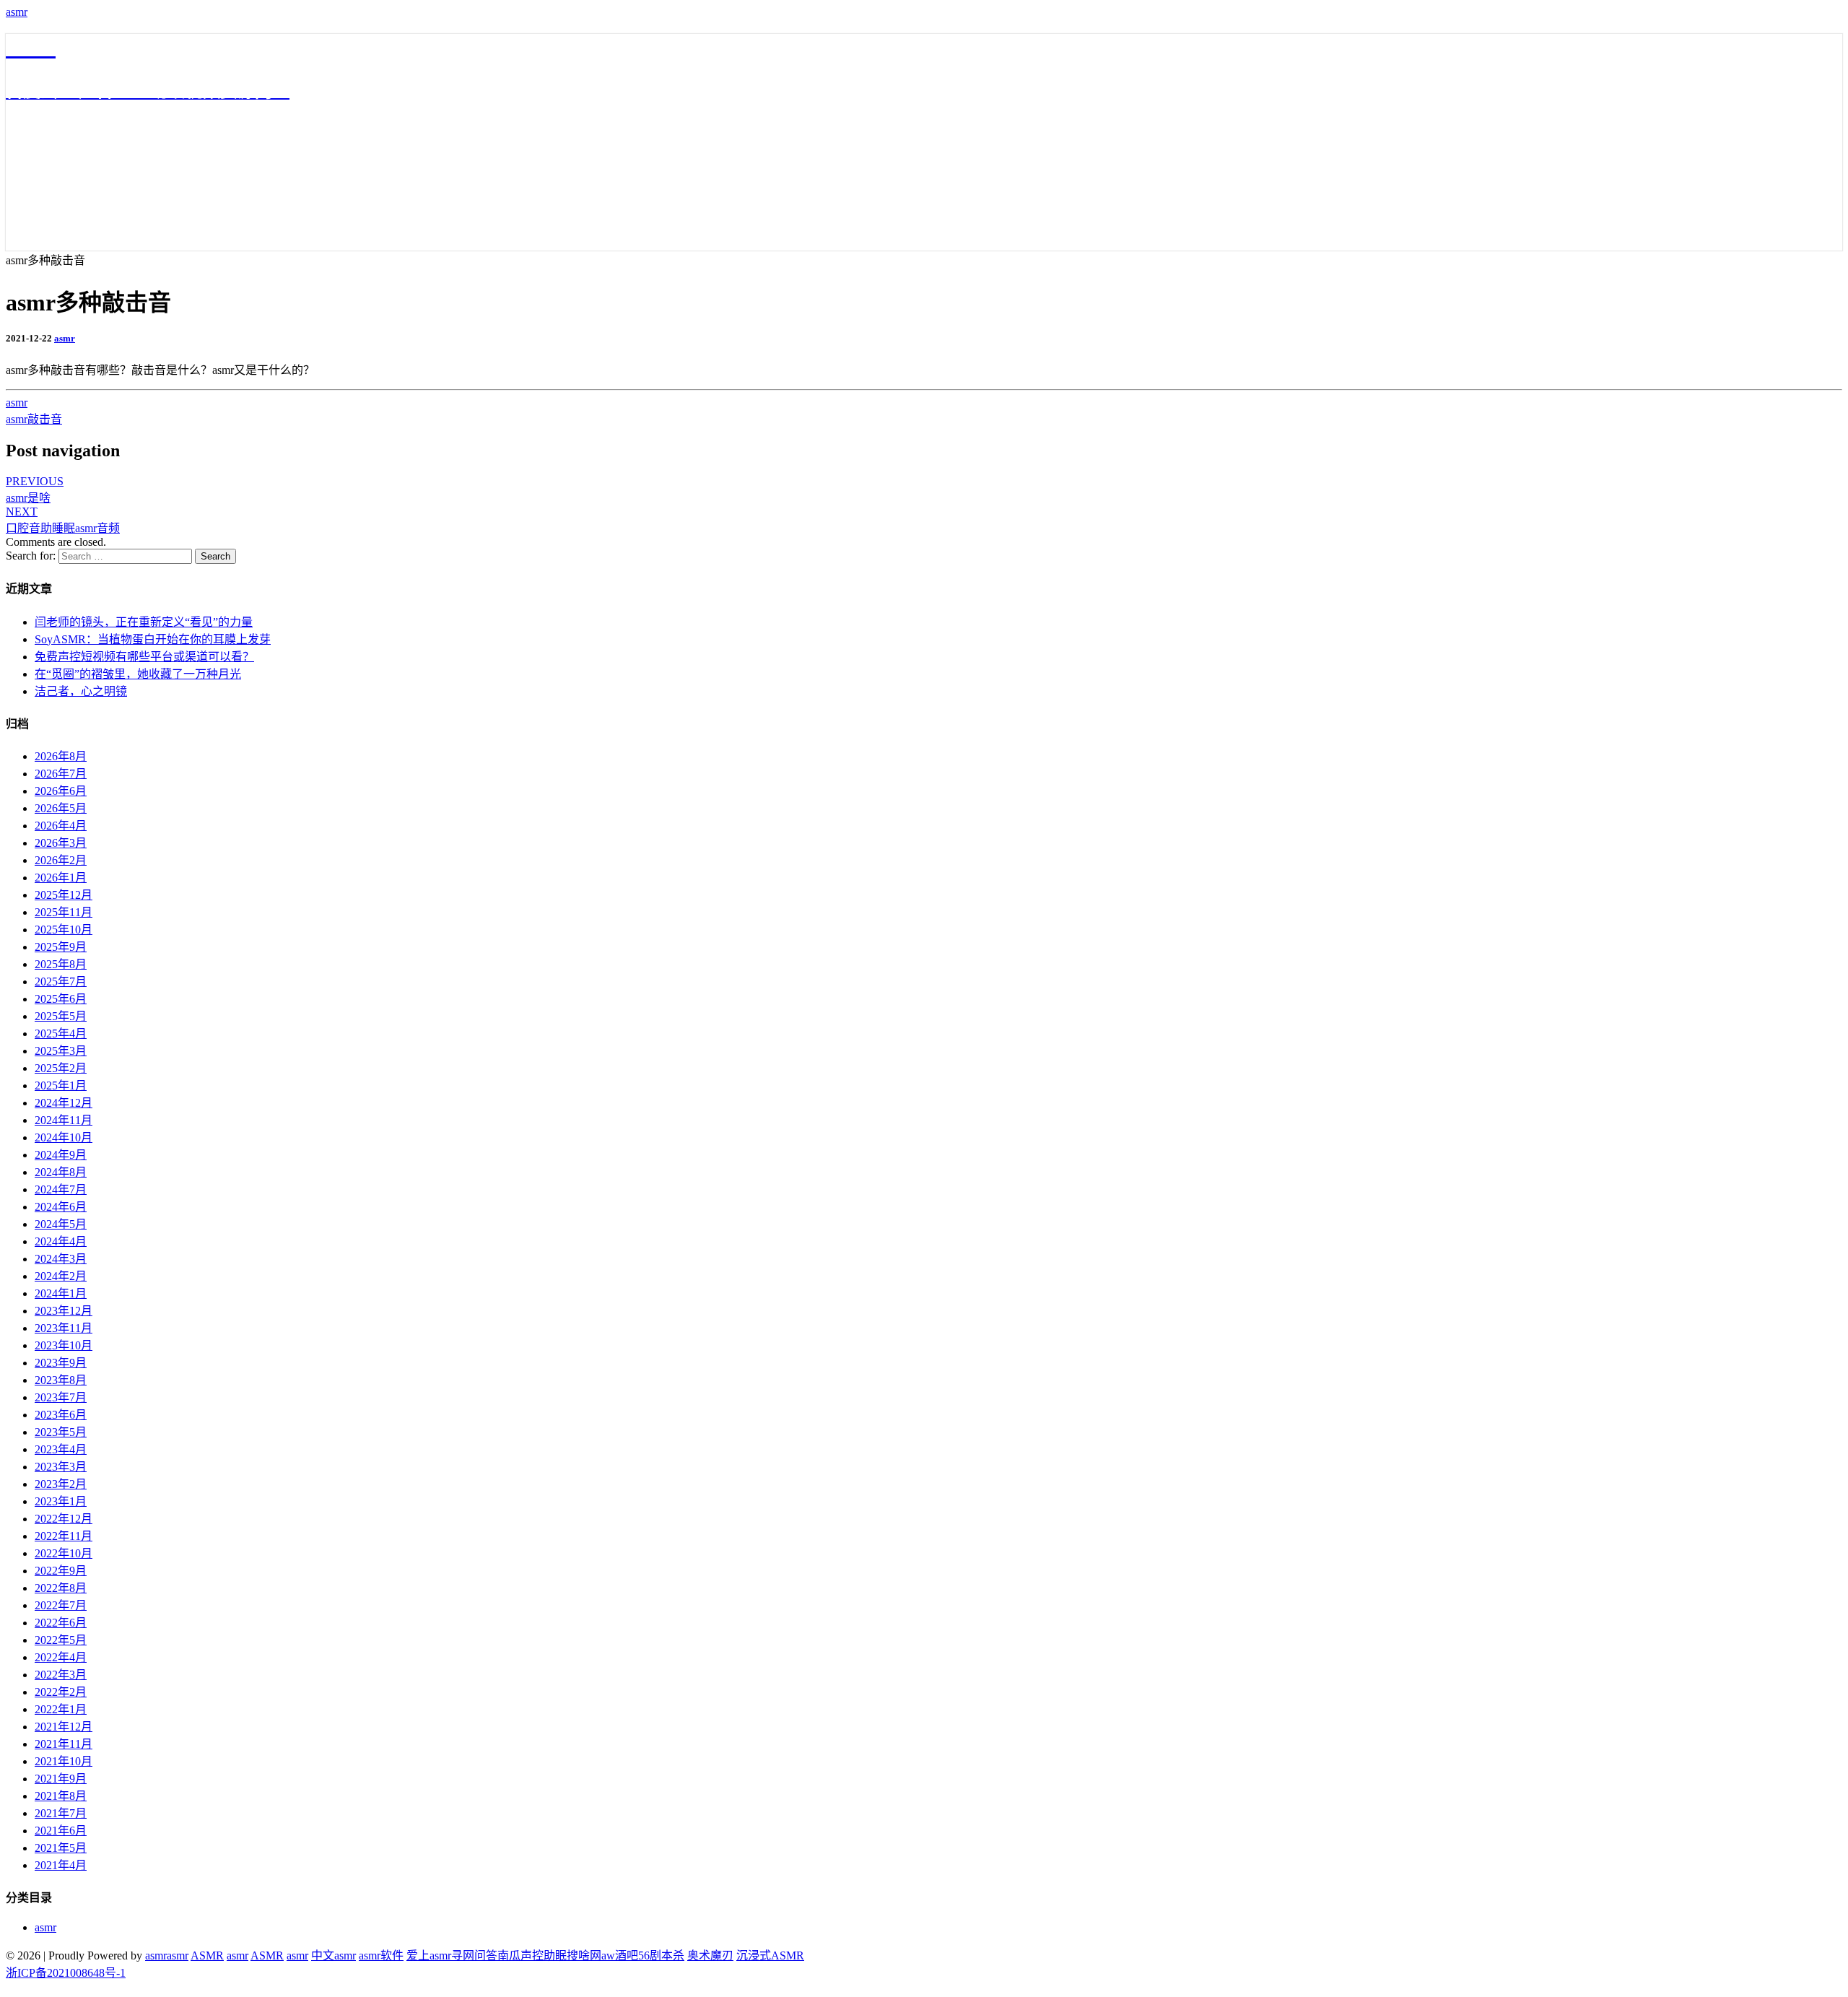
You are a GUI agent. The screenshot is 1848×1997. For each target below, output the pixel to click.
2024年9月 (61, 1155)
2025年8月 (61, 964)
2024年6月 (61, 1207)
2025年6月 (61, 999)
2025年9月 (61, 947)
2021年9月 (61, 1779)
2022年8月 (61, 1588)
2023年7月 (61, 1397)
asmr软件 (381, 1955)
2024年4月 (61, 1241)
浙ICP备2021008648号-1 (66, 1973)
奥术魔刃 (710, 1955)
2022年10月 (64, 1553)
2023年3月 (61, 1467)
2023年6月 (61, 1415)
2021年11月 (64, 1744)
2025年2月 (61, 1068)
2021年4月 (61, 1865)
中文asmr (334, 1955)
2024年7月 (61, 1189)
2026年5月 (61, 808)
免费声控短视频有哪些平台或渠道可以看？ (144, 657)
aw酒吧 (620, 1955)
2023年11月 (64, 1328)
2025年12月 (64, 895)
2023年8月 (61, 1380)
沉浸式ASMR (770, 1955)
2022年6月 (61, 1623)
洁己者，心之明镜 (81, 691)
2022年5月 (61, 1640)
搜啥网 (584, 1955)
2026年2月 (61, 860)
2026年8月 (61, 756)
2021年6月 (61, 1831)
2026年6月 (61, 791)
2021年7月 (61, 1813)
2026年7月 (61, 774)
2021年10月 (64, 1761)
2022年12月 (64, 1519)
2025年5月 (61, 1016)
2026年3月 (61, 843)
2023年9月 (61, 1363)
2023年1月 (61, 1501)
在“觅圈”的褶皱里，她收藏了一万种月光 (138, 674)
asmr (17, 12)
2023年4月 (61, 1449)
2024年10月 (64, 1137)
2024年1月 (61, 1293)
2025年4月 (61, 1034)
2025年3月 (61, 1051)
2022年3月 (61, 1675)
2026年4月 (61, 826)
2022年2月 (61, 1692)
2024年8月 (61, 1172)
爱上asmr (429, 1955)
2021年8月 (61, 1796)
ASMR (207, 1955)
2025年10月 (64, 930)
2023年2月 (61, 1484)
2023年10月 (64, 1345)
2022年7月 (61, 1605)
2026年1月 (61, 878)
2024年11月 (64, 1120)
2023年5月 (61, 1432)
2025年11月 (64, 912)
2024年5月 (61, 1224)
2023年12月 (64, 1311)
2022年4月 (61, 1657)
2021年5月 (61, 1848)
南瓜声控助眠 (532, 1955)
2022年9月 (61, 1571)
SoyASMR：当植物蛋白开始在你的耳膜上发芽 (153, 639)
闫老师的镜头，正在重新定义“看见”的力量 (144, 622)
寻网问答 (474, 1955)
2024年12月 (64, 1103)
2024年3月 (61, 1259)
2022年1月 (61, 1709)
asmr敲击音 (34, 419)
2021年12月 (64, 1727)
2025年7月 (61, 982)
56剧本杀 (661, 1955)
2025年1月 (61, 1085)
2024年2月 (61, 1276)
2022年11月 (64, 1536)
